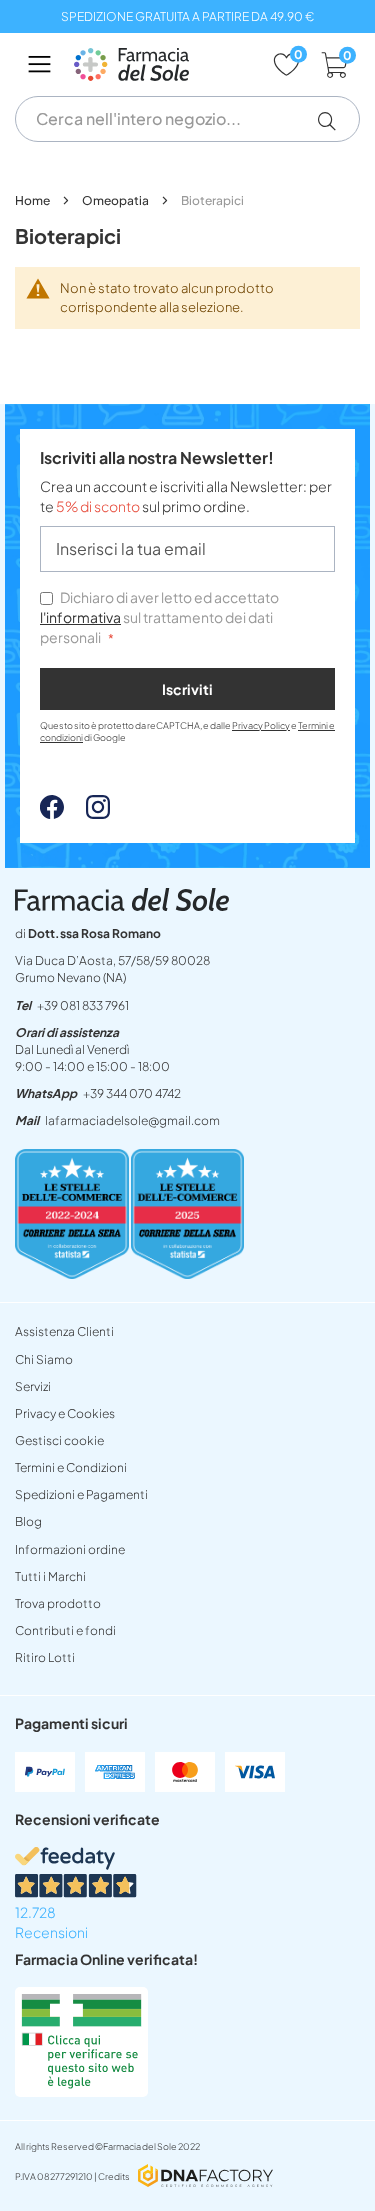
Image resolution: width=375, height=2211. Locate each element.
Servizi (33, 1386)
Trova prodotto (58, 1603)
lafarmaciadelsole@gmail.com (132, 1120)
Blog (28, 1521)
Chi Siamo (44, 1359)
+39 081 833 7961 (83, 1005)
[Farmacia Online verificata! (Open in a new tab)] (81, 2091)
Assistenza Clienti (64, 1331)
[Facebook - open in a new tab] (52, 813)
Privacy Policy (261, 725)
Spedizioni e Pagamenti (81, 1494)
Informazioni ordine (70, 1549)
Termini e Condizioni (71, 1467)
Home (33, 200)
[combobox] (187, 119)
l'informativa (80, 617)
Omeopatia (116, 200)
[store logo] (163, 64)
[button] (334, 121)
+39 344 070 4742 (132, 1093)
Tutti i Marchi (50, 1576)
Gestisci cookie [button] (59, 1440)
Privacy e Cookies (65, 1413)
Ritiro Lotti (45, 1657)
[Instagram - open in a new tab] (88, 813)
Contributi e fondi (65, 1630)
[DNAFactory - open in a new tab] (205, 2177)
